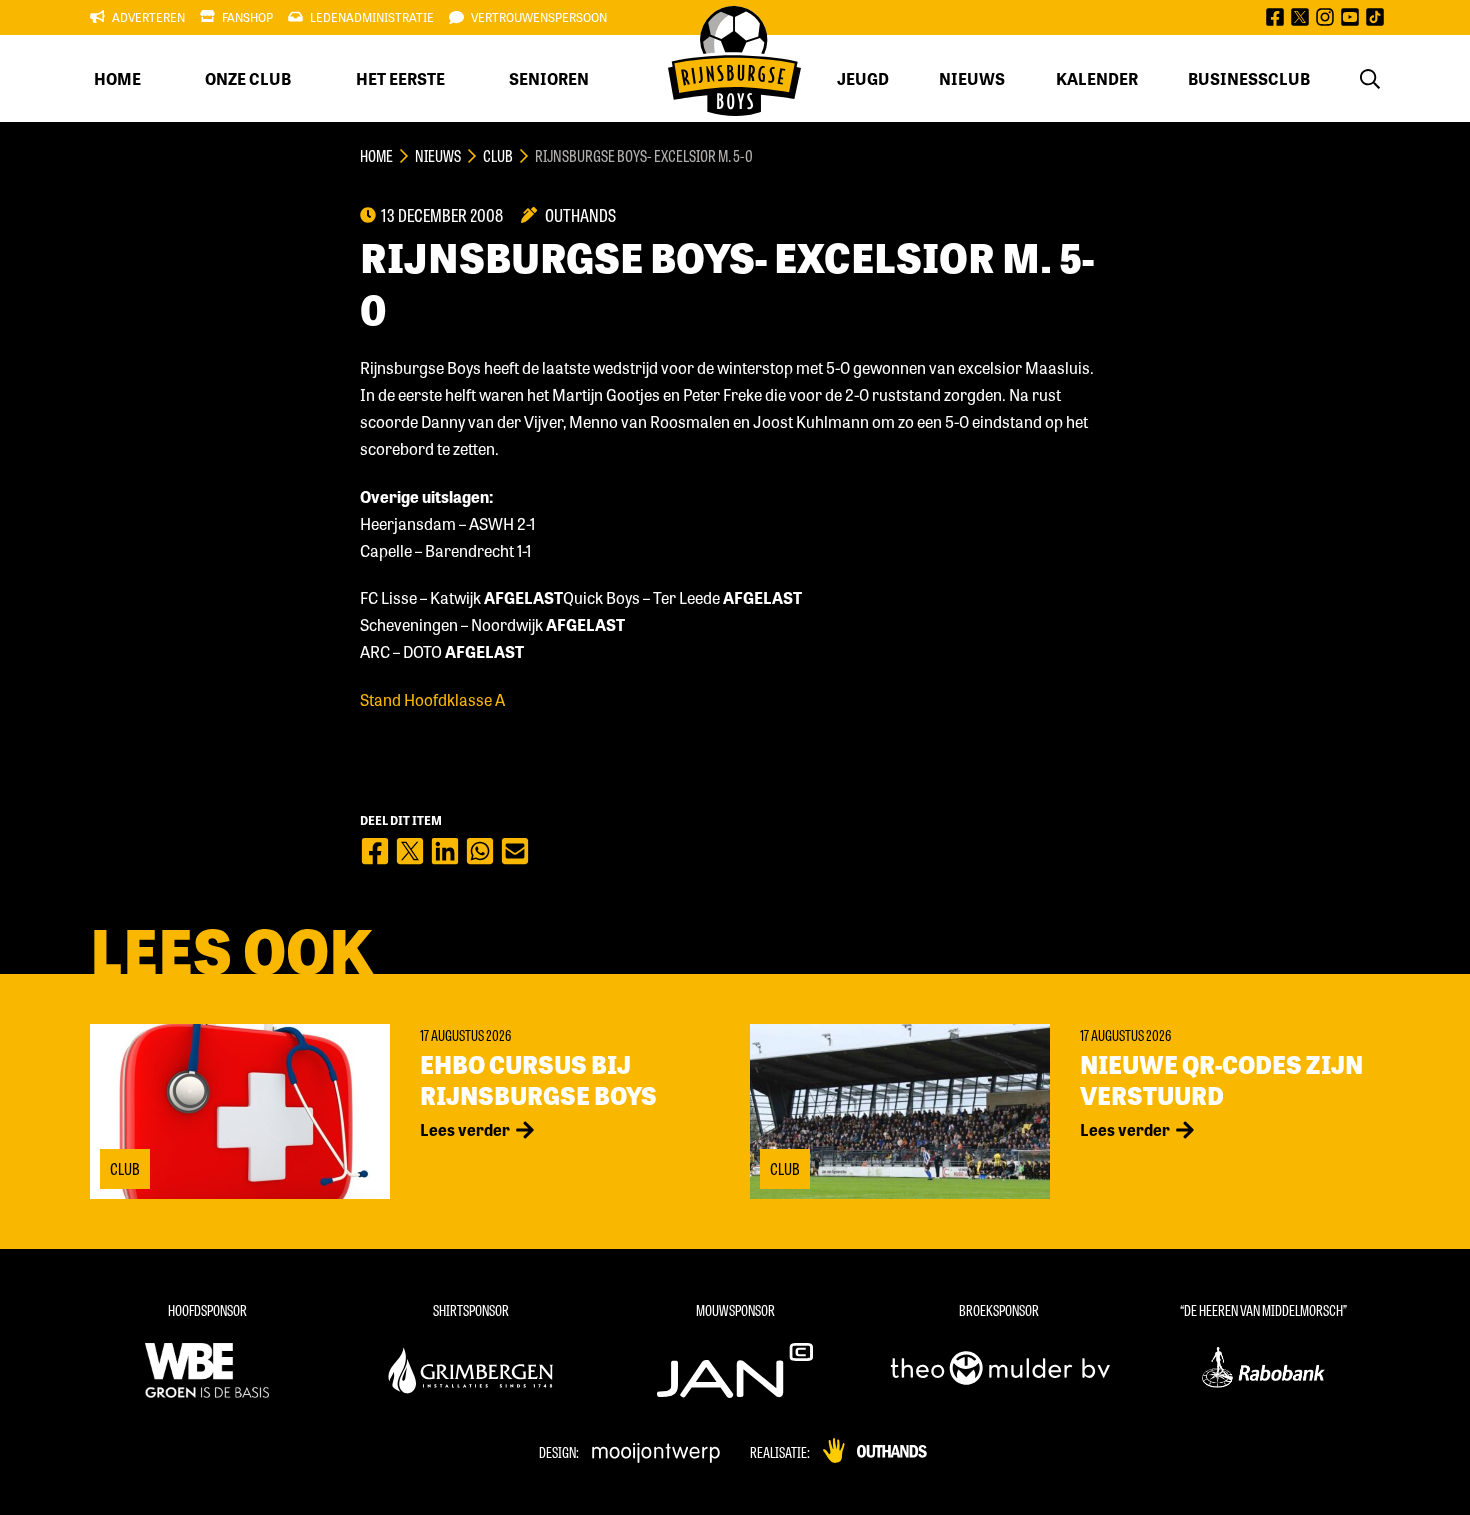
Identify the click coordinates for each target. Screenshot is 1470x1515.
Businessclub (1249, 78)
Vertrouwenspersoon (539, 17)
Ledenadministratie (372, 17)
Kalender (1097, 78)
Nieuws (972, 78)
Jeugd (863, 78)
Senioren (549, 78)
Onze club (248, 78)
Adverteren (148, 17)
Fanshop (247, 17)
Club (498, 155)
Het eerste (400, 78)
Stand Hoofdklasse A (432, 699)
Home (117, 78)
